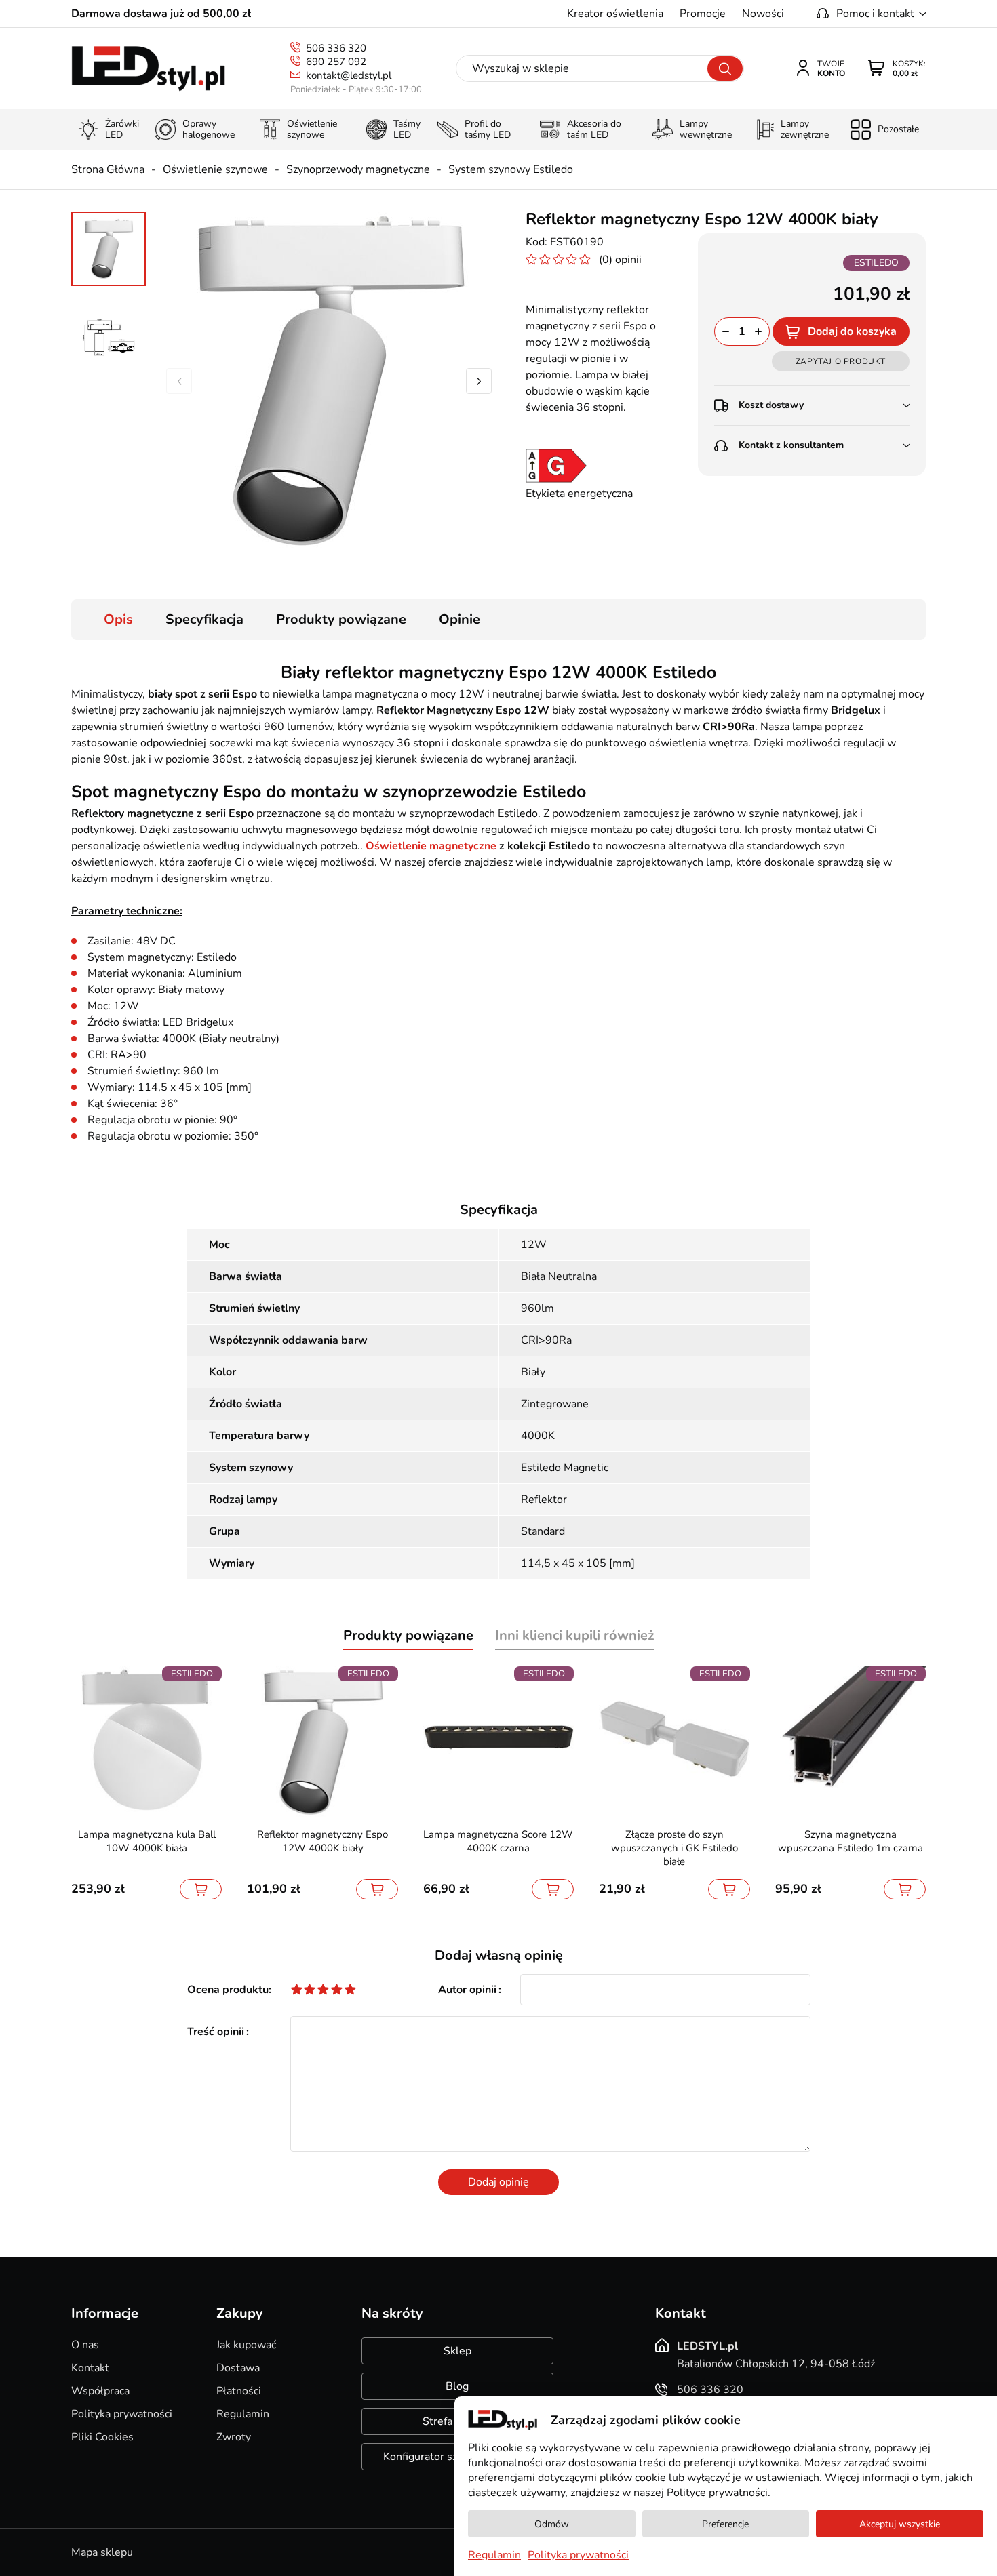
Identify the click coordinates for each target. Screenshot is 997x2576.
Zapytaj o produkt (841, 361)
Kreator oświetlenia (615, 14)
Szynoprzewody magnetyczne (358, 169)
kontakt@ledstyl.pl (349, 75)
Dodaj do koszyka (852, 331)
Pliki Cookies (102, 2437)
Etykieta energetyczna (579, 494)
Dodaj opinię (498, 2182)
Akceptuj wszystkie (900, 2524)
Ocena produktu (228, 1990)
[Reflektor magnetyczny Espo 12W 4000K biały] (329, 381)
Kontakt (90, 2368)
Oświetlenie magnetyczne (431, 846)
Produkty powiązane (341, 619)
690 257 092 (336, 62)
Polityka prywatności (122, 2414)
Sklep (457, 2351)
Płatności (239, 2391)
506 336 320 (336, 48)
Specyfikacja (204, 619)
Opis (118, 619)
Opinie (460, 619)
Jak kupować (246, 2345)
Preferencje (725, 2524)
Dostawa (238, 2368)
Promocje (703, 14)
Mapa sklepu (102, 2552)
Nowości (763, 14)
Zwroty (234, 2437)
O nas (85, 2345)
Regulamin (243, 2414)
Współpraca (100, 2391)
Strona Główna (108, 169)
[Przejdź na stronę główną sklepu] (148, 69)
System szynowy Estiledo (511, 169)
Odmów (552, 2524)
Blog (457, 2386)
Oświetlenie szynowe (215, 169)
